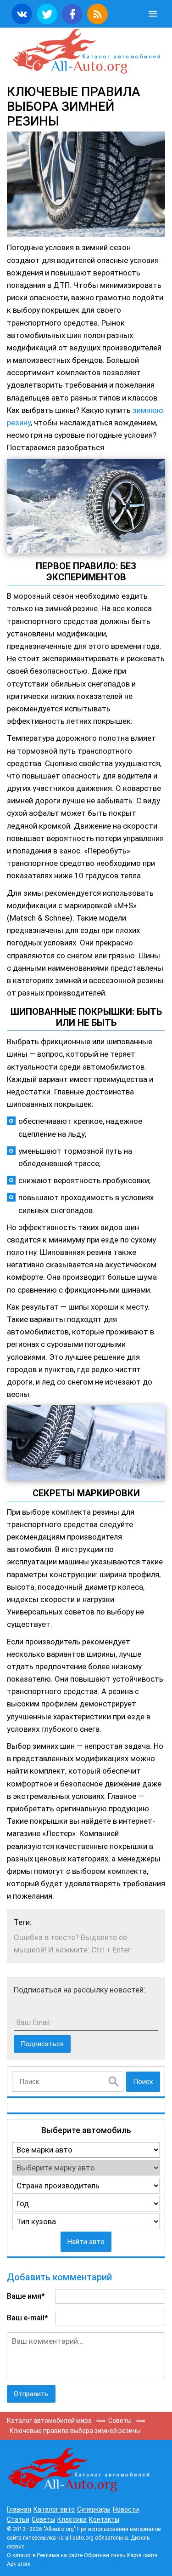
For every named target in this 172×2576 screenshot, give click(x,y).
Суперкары (94, 2509)
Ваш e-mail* (28, 2318)
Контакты (104, 2519)
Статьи (18, 2519)
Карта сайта (142, 2555)
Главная (19, 2509)
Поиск (143, 2082)
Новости (126, 2509)
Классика (72, 2519)
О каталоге (21, 2555)
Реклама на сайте (60, 2555)
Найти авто (86, 2242)
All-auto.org (86, 52)
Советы (43, 2519)
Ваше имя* (26, 2296)
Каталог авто (54, 2509)
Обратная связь (105, 2555)
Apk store (19, 2564)
